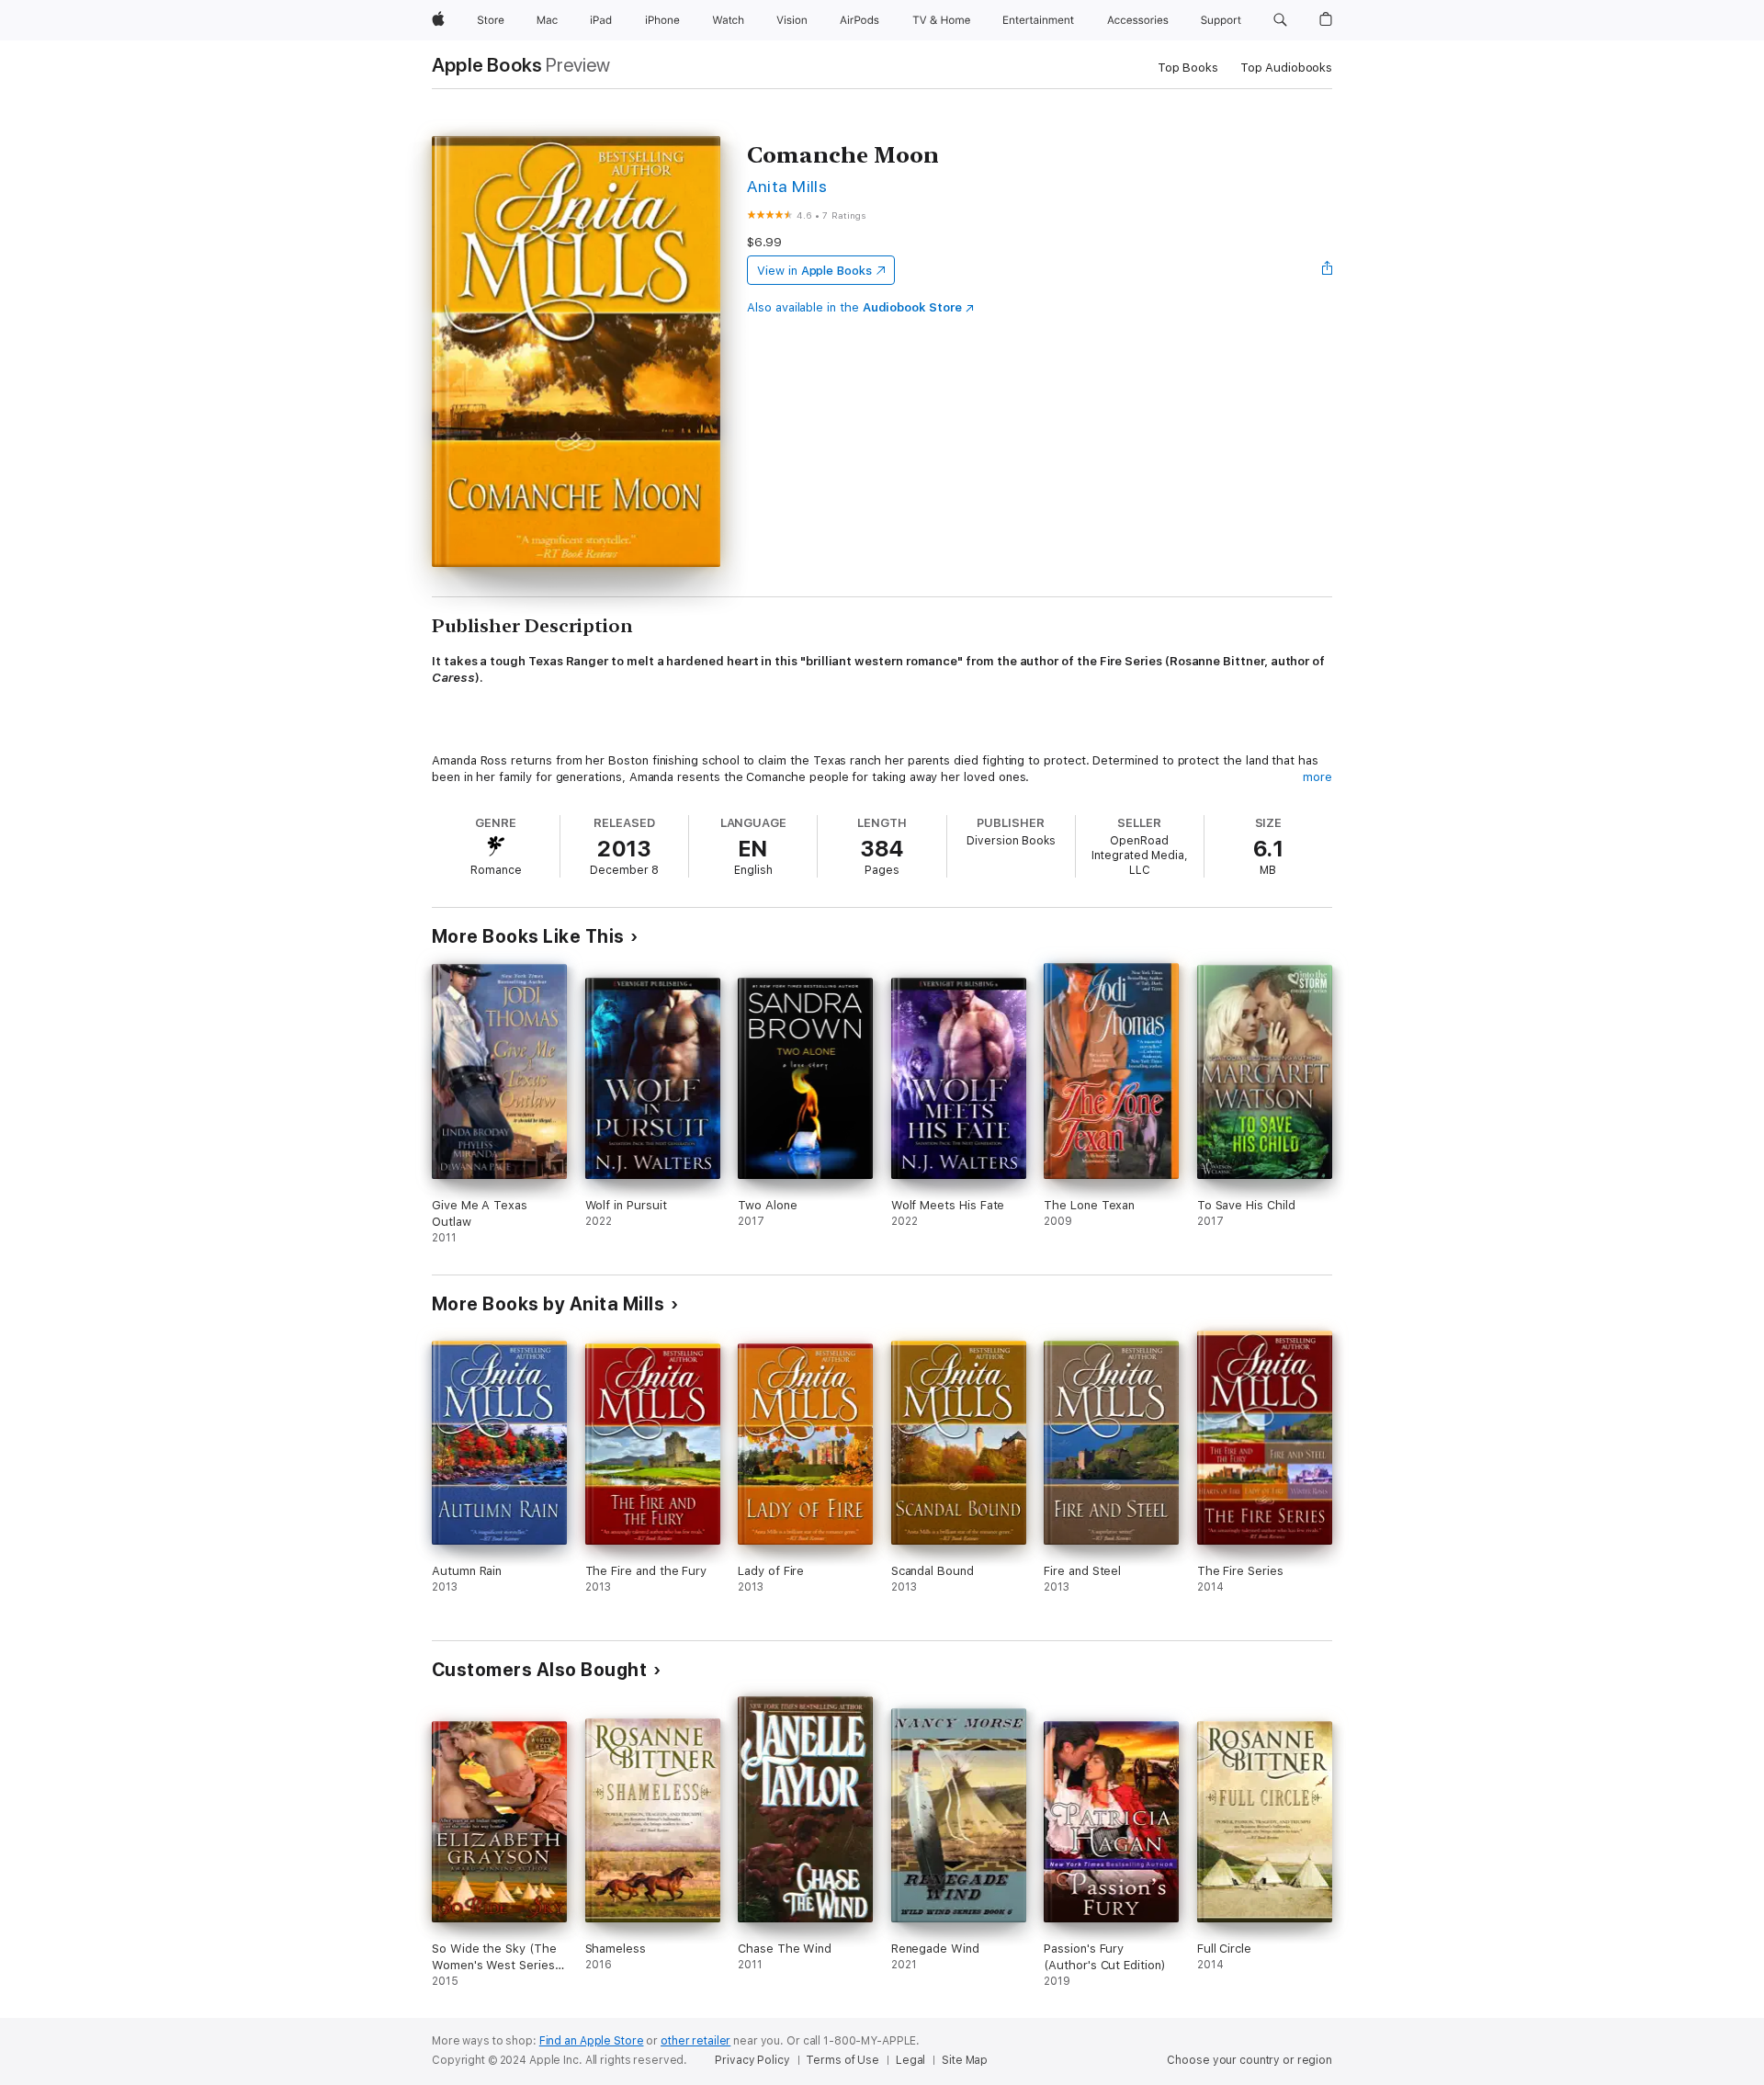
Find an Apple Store (592, 2041)
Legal (910, 2060)
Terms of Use (842, 2060)
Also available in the (854, 307)
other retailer (695, 2041)
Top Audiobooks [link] (1286, 68)
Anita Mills (787, 186)
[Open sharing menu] (1328, 270)
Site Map (965, 2060)
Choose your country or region (1249, 2060)
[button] (1280, 20)
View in (814, 271)
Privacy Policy (752, 2060)
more (1317, 777)
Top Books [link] (1188, 68)
